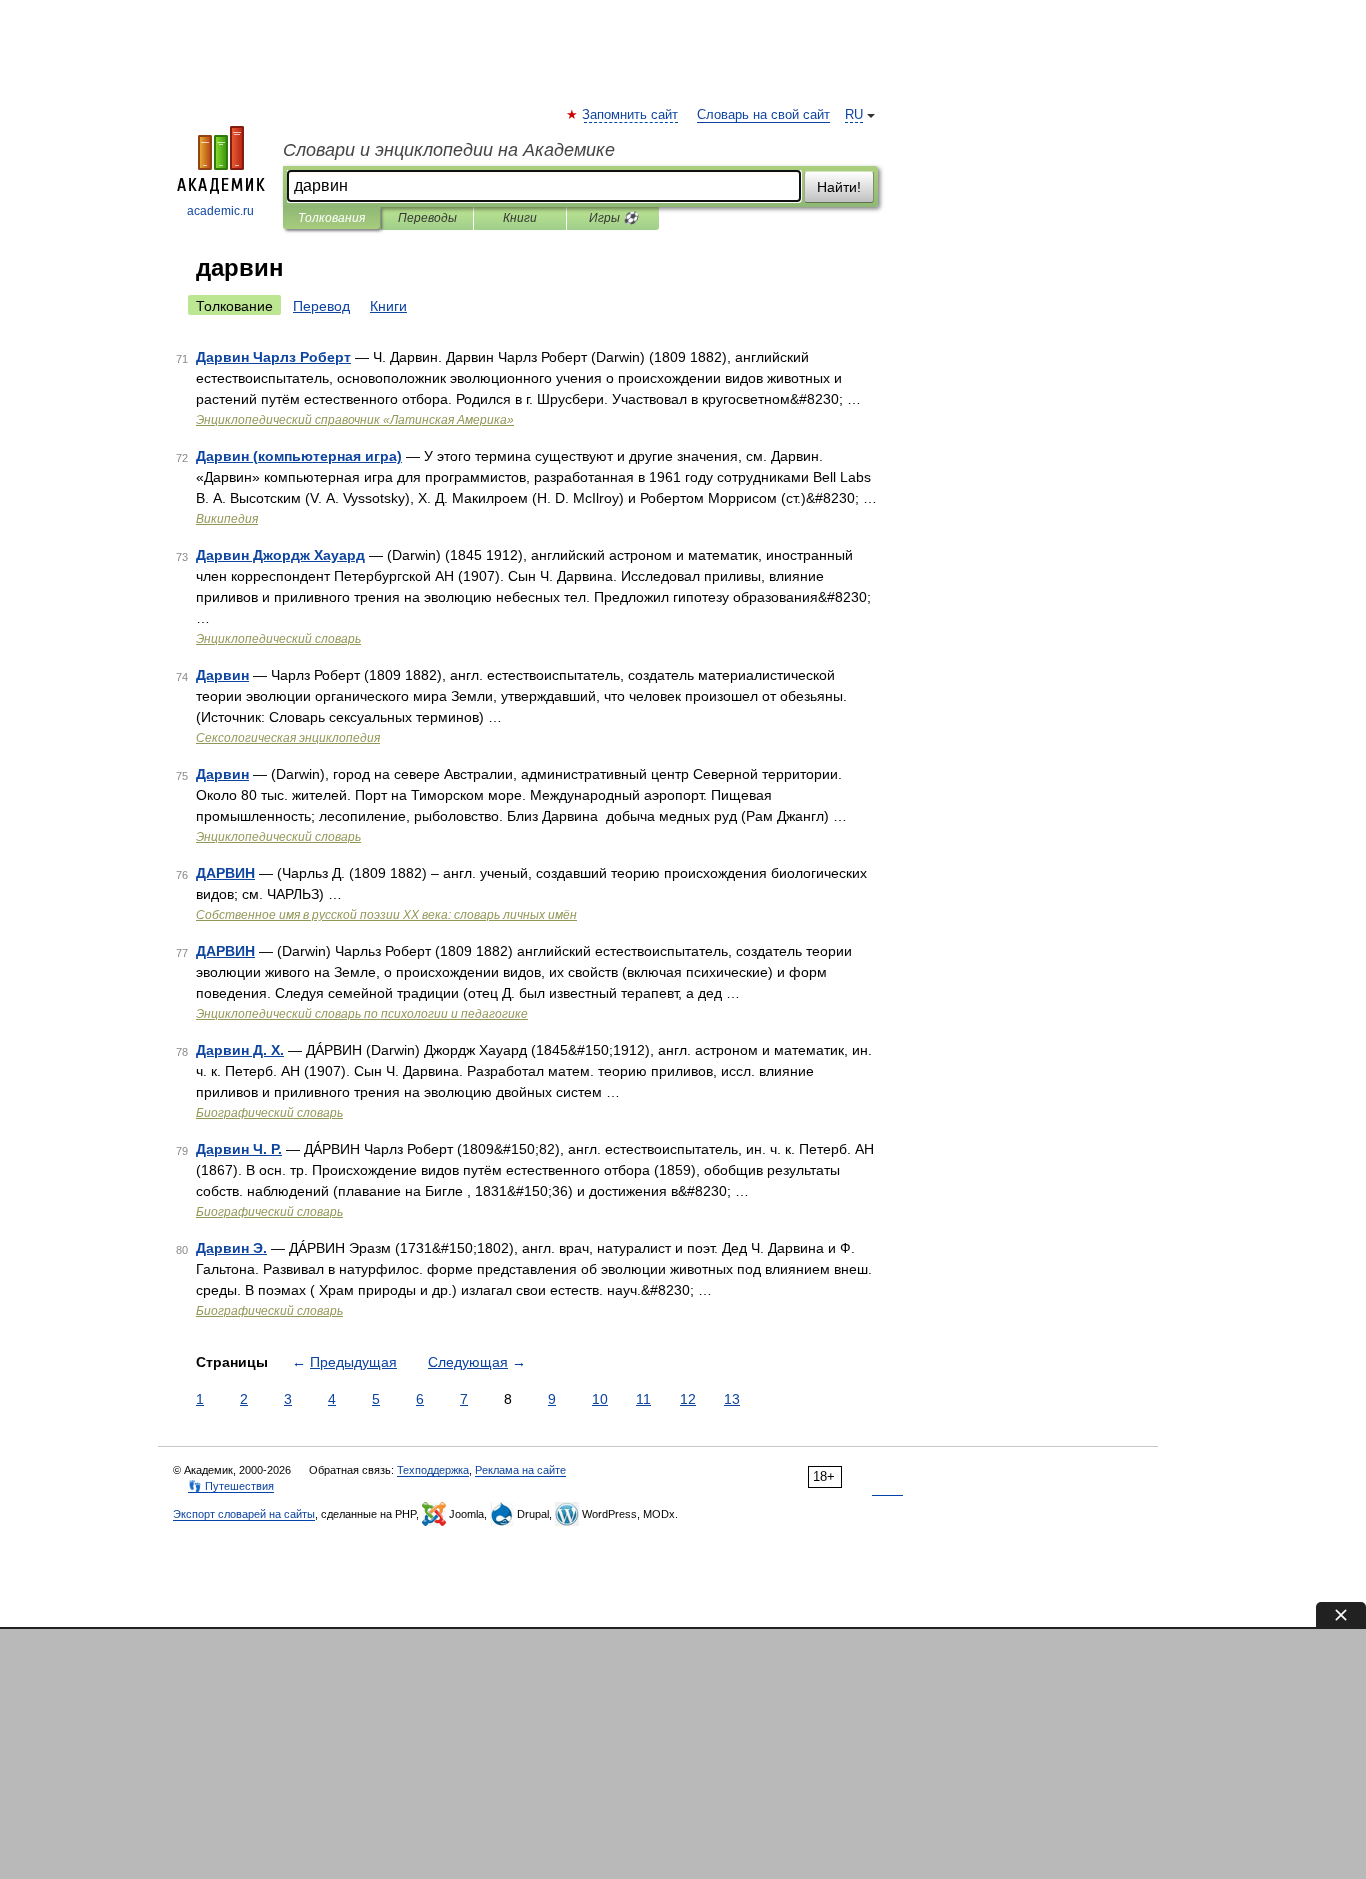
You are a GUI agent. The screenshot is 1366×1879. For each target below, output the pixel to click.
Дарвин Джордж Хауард (280, 555)
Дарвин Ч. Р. (239, 1149)
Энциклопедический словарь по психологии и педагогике (362, 1014)
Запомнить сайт (631, 115)
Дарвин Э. (231, 1248)
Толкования (331, 218)
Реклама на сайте (520, 1470)
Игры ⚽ (613, 218)
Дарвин (222, 675)
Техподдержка (433, 1470)
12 (688, 1399)
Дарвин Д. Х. (240, 1050)
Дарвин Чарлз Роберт (273, 357)
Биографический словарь (269, 1113)
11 (643, 1399)
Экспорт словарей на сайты (244, 1514)
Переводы (427, 218)
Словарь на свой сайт (763, 115)
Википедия (227, 519)
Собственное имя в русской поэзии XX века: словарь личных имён (386, 915)
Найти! (839, 187)
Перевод (321, 306)
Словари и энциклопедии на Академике (449, 150)
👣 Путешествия (231, 1486)
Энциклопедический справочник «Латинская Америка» (355, 420)
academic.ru (220, 211)
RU (854, 115)
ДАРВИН (225, 873)
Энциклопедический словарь (278, 639)
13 (732, 1399)
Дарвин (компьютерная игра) (299, 456)
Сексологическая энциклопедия (288, 738)
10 (600, 1399)
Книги (520, 218)
